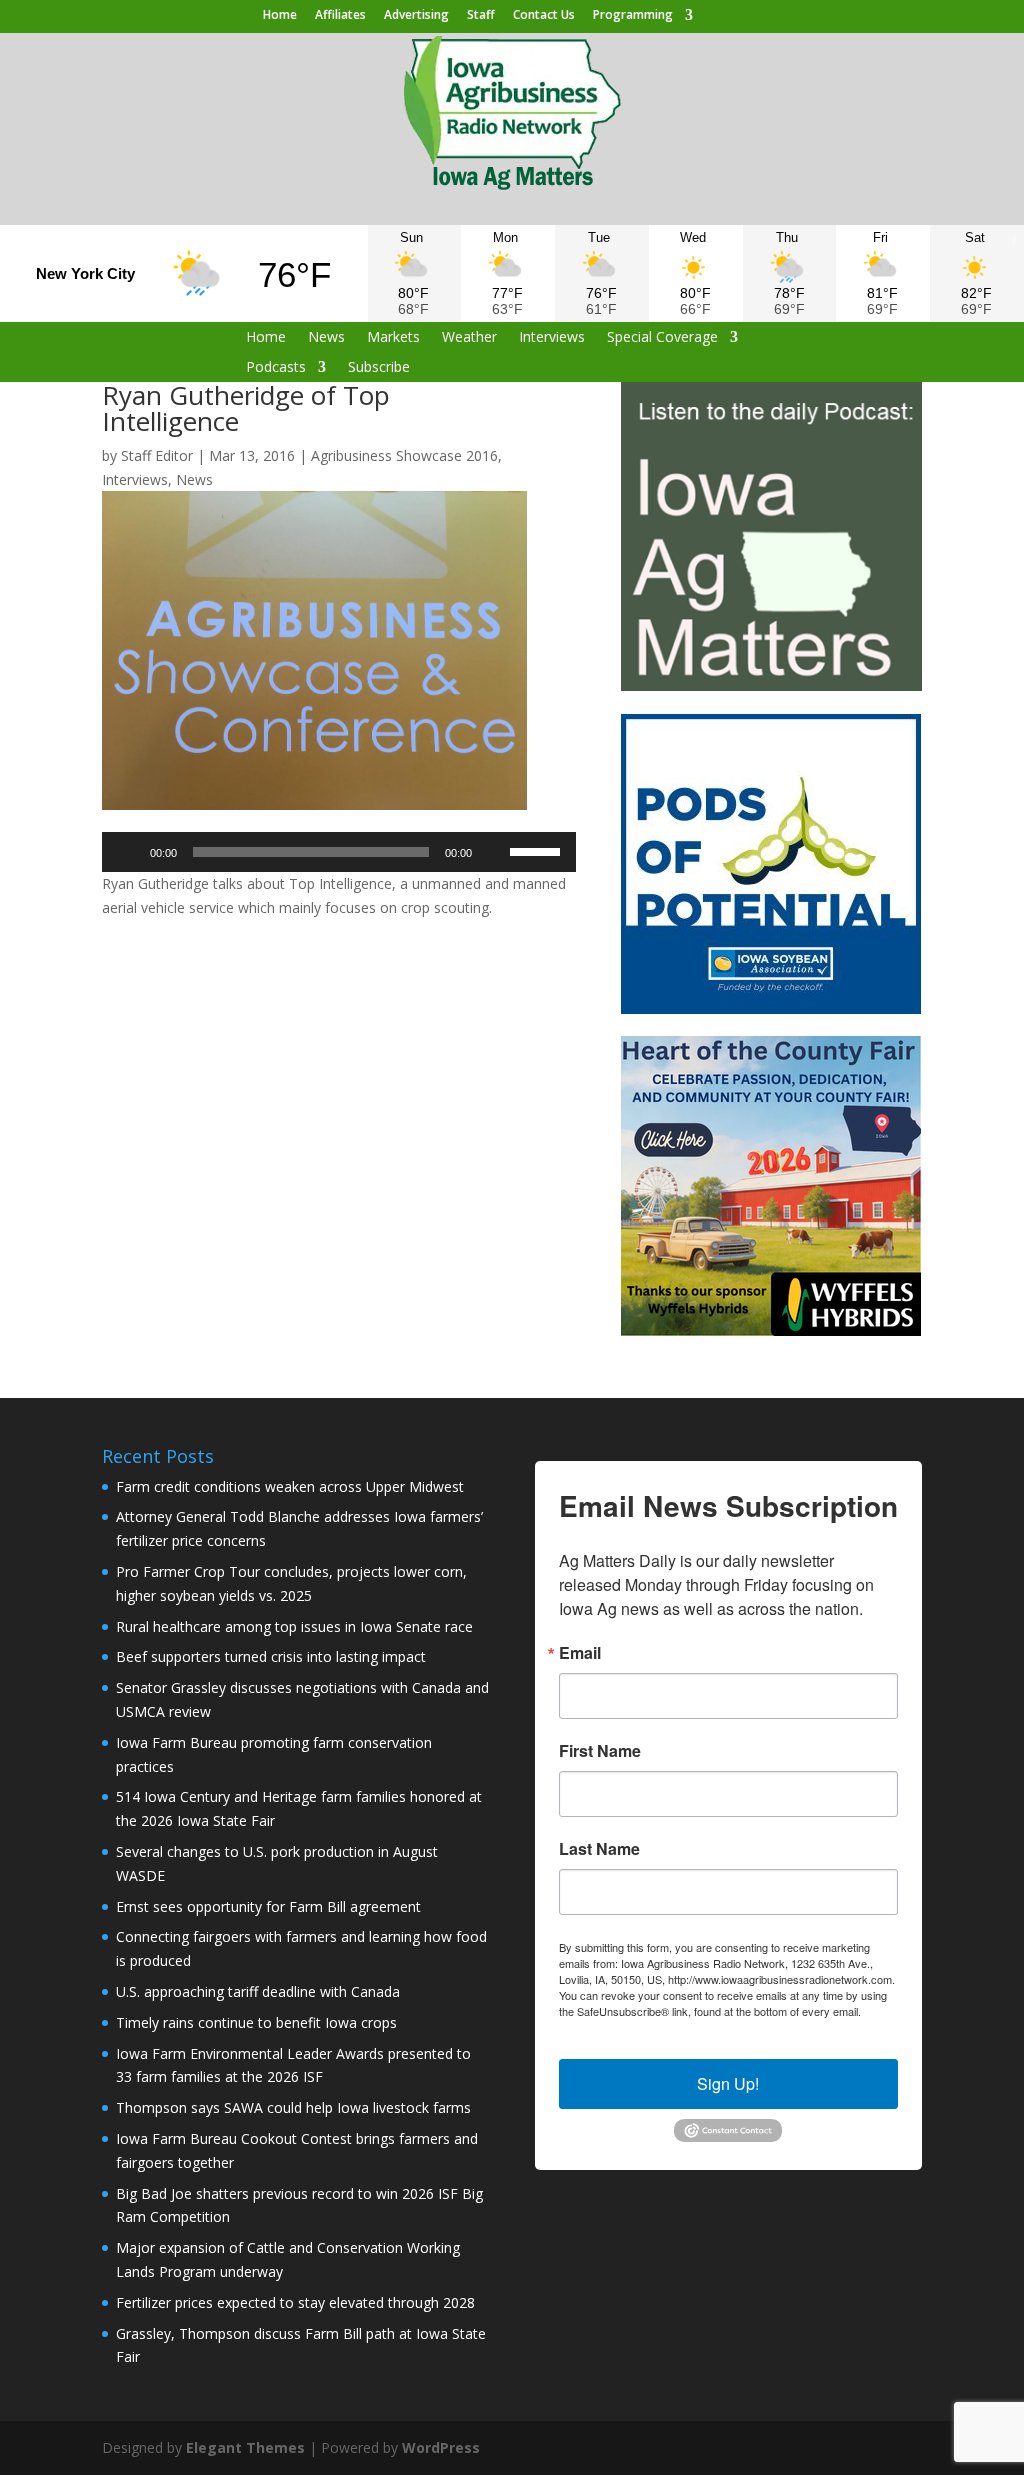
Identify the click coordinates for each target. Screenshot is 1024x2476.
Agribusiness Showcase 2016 (404, 455)
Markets (393, 338)
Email (580, 1653)
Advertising (416, 16)
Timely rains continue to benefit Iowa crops (256, 2022)
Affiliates (340, 16)
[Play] (128, 852)
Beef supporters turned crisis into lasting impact (271, 1656)
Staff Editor (157, 455)
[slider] (538, 850)
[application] (338, 852)
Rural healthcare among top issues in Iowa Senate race (294, 1626)
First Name (600, 1751)
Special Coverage (662, 338)
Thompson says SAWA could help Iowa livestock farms (293, 2107)
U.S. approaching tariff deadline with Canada (258, 1991)
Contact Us (544, 16)
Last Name (599, 1849)
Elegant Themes (245, 2447)
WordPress (441, 2447)
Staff (481, 16)
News (326, 338)
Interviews (552, 338)
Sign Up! (728, 2083)
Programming (633, 16)
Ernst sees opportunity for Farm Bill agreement (268, 1906)
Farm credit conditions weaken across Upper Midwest (290, 1486)
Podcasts (276, 368)
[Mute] (494, 852)
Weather (469, 338)
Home (280, 16)
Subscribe (379, 368)
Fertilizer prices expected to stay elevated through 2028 (295, 2302)
